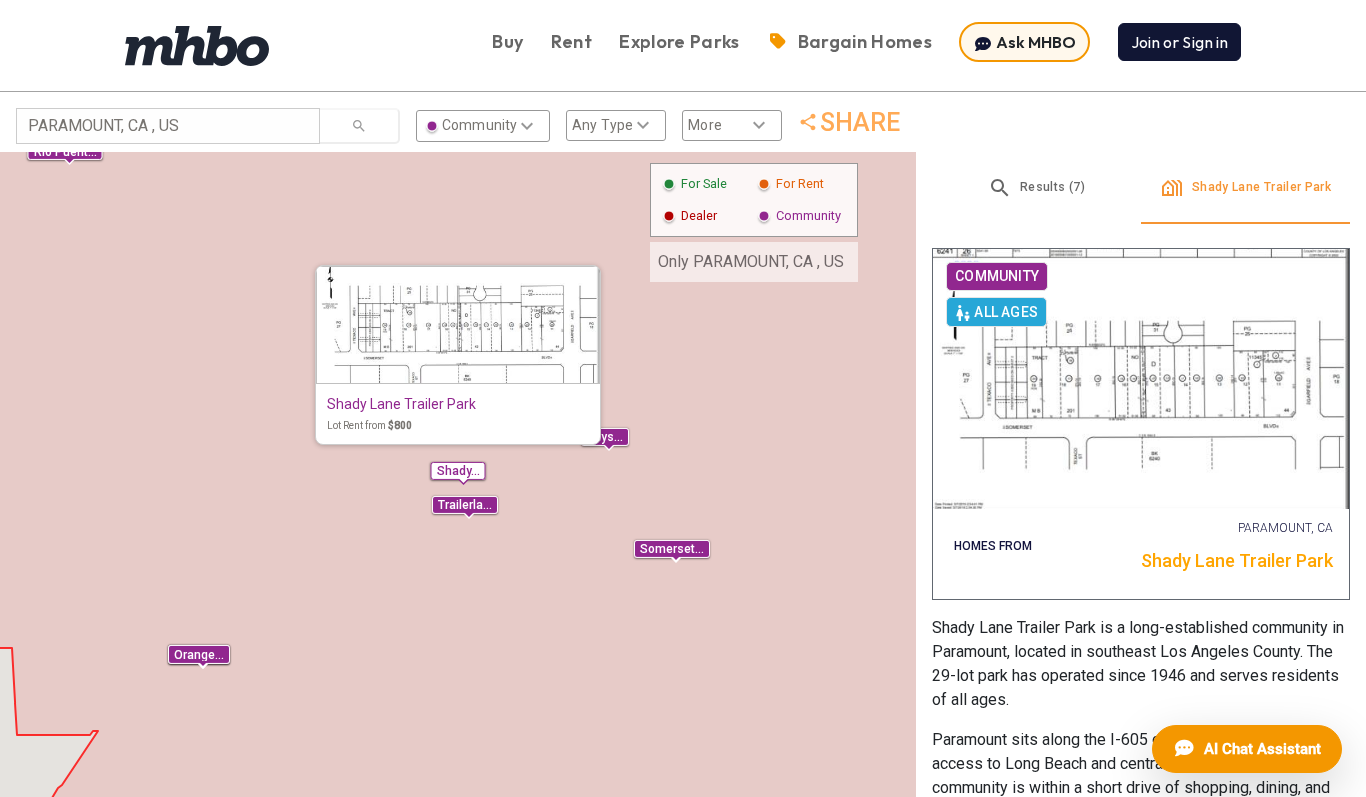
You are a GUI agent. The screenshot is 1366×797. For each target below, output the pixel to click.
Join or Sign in (1179, 42)
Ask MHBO (1034, 42)
